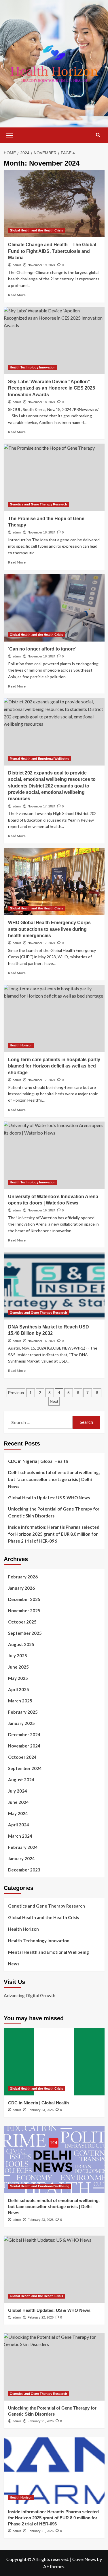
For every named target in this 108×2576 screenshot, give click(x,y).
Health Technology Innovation (33, 367)
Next (54, 1401)
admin (17, 265)
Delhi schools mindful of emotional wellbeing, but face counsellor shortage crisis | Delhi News (54, 1479)
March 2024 (20, 1836)
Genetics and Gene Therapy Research (38, 504)
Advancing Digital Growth (30, 1995)
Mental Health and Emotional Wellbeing (40, 759)
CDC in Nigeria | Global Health (38, 1461)
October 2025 (22, 1622)
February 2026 (23, 1577)
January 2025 (21, 1723)
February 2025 (23, 1712)
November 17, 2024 (41, 806)
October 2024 (22, 1757)
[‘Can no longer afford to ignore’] (54, 608)
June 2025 (18, 1667)
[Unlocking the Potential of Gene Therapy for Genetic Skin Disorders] (54, 2367)
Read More (17, 295)
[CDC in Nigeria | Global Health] (54, 2062)
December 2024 (24, 1734)
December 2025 (24, 1599)
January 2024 (21, 1858)
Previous (16, 1393)
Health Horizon (21, 1045)
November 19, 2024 (41, 265)
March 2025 (20, 1701)
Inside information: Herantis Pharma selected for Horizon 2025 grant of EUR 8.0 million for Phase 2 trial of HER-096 (54, 1534)
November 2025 (24, 1611)
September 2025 (25, 1633)
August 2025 (21, 1644)
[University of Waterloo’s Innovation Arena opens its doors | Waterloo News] (54, 1155)
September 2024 (25, 1768)
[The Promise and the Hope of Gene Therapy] (54, 477)
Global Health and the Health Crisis (36, 230)
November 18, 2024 (41, 402)
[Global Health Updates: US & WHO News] (54, 2269)
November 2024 (24, 1746)
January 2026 (21, 1588)
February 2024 (23, 1847)
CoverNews (84, 2559)
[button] (10, 135)
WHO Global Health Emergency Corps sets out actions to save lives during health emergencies (49, 929)
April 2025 (19, 1689)
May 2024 (18, 1813)
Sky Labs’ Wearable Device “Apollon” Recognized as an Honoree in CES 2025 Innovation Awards (52, 388)
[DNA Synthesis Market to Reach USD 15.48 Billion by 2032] (54, 1286)
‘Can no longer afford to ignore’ (42, 649)
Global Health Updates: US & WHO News (49, 1498)
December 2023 (24, 1870)
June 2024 (18, 1802)
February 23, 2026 (41, 2110)
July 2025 (18, 1656)
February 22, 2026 (41, 2317)
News (14, 1964)
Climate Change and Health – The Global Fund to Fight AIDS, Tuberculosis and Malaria (52, 251)
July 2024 (18, 1791)
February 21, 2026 (41, 2421)
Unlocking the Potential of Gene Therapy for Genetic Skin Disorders (54, 1512)
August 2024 (21, 1780)
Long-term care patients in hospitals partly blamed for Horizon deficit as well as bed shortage (54, 1066)
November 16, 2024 (41, 1210)
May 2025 (18, 1678)
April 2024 (19, 1825)
